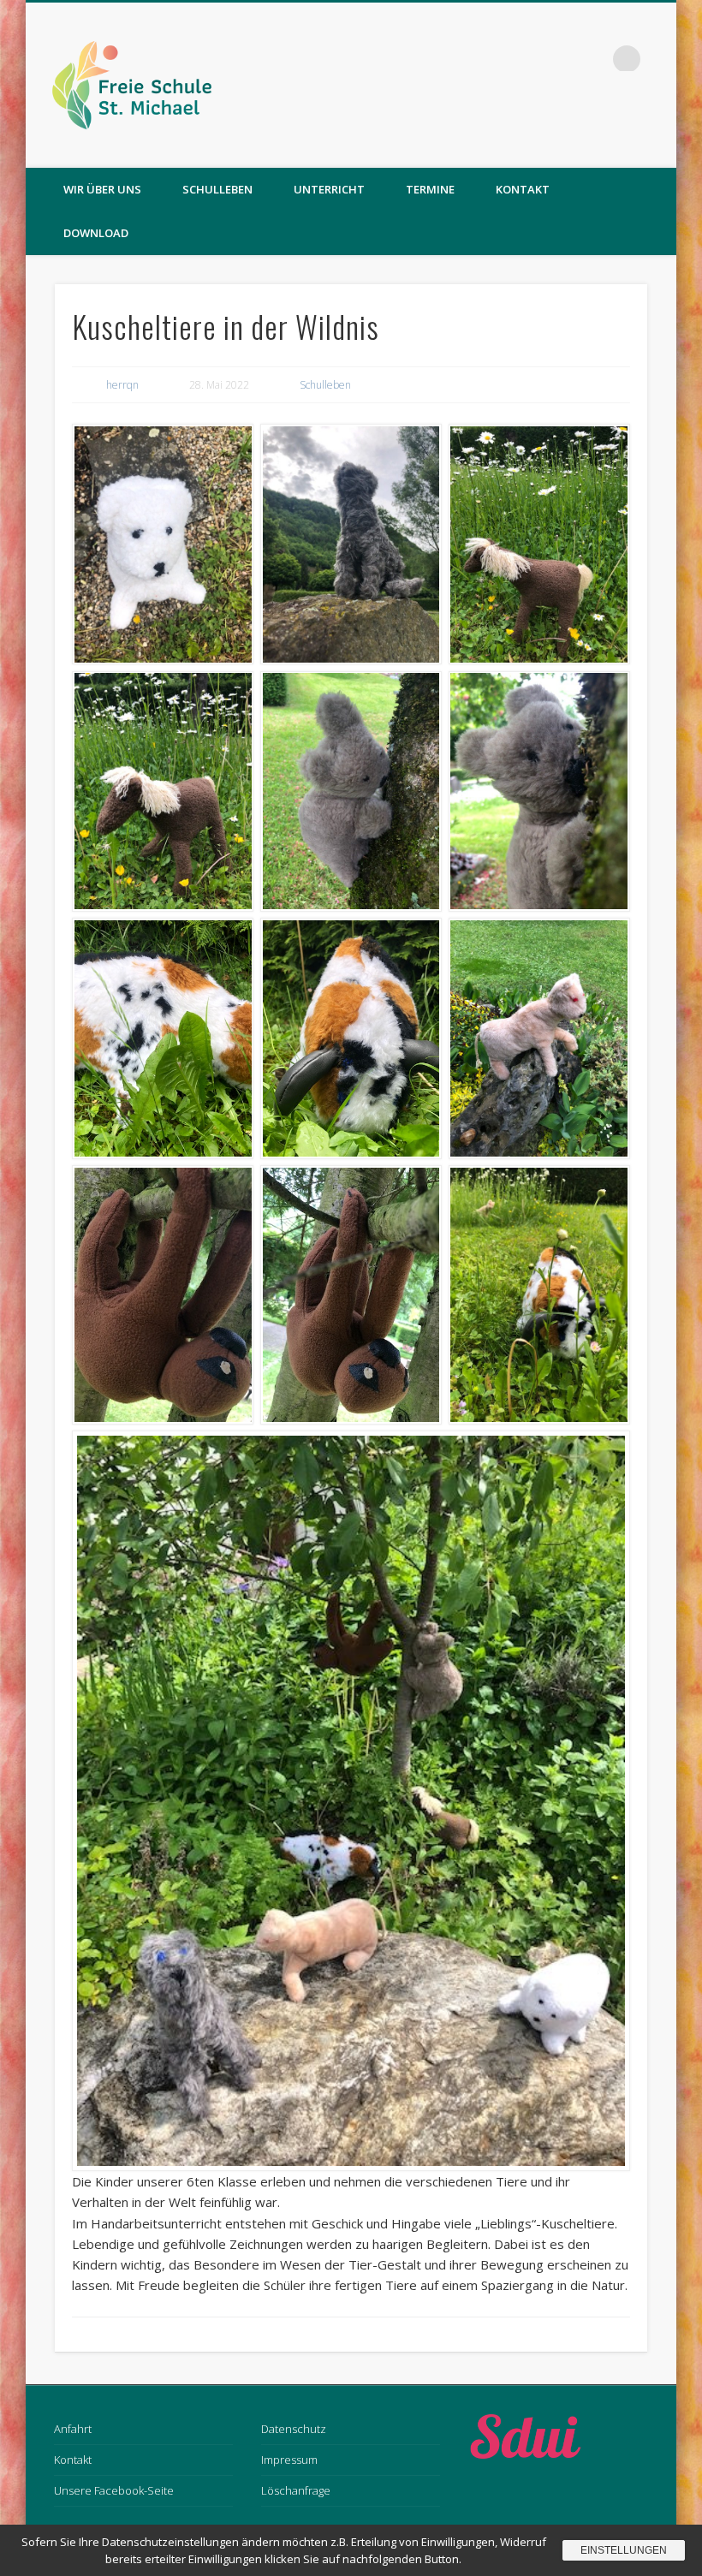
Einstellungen (624, 2550)
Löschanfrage (296, 2490)
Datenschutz (294, 2429)
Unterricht (329, 189)
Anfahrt (73, 2429)
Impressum (289, 2460)
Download (96, 233)
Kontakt (523, 189)
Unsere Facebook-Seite (114, 2490)
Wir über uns (102, 189)
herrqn (122, 385)
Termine (430, 189)
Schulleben (217, 189)
